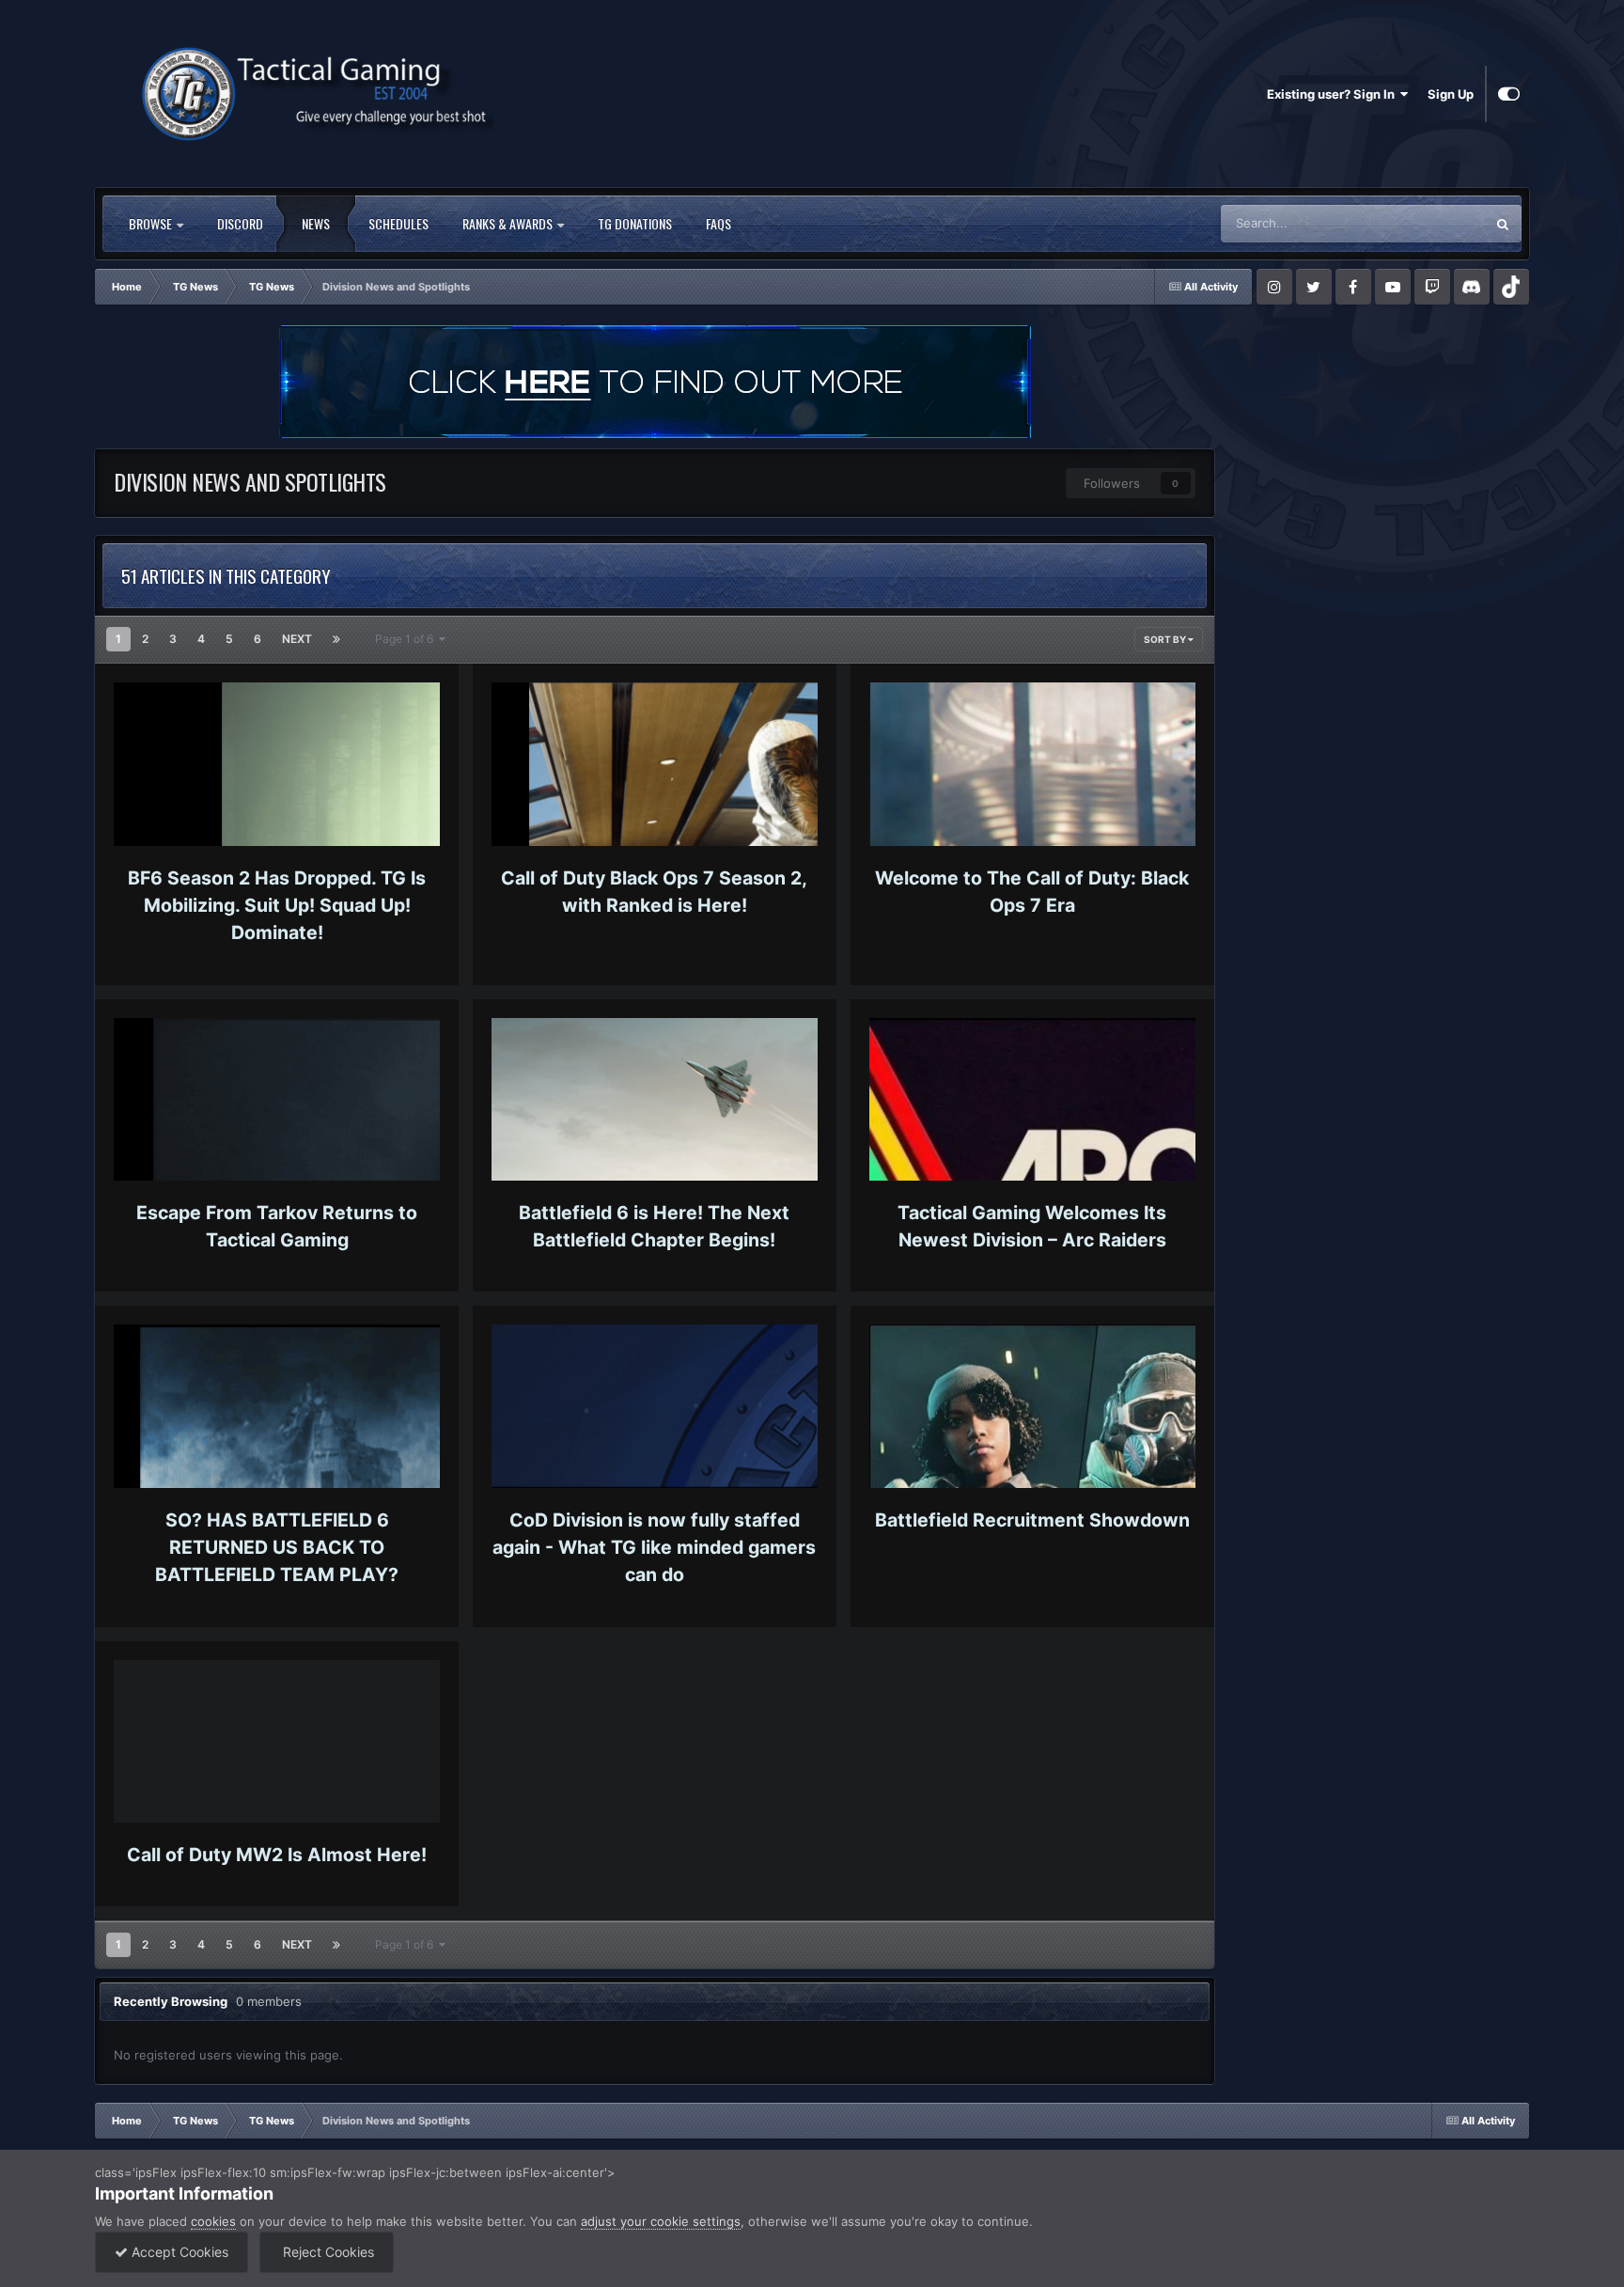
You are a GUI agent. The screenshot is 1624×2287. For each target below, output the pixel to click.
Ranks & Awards (509, 223)
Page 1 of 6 (407, 639)
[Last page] (336, 639)
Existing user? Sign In (1334, 94)
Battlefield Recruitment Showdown (1032, 1520)
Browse (152, 223)
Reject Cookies (327, 2252)
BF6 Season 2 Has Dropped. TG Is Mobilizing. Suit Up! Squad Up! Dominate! (277, 906)
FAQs (718, 223)
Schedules (398, 223)
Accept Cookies (178, 2252)
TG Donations (635, 223)
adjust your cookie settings (661, 2221)
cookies (213, 2221)
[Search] (1503, 224)
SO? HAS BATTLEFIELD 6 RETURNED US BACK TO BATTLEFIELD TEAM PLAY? (277, 1548)
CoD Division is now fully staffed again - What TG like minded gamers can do (654, 1548)
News (316, 223)
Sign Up (1451, 94)
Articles (1438, 223)
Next (297, 639)
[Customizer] (1509, 94)
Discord (240, 223)
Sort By (1166, 639)
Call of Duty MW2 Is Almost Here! (277, 1855)
